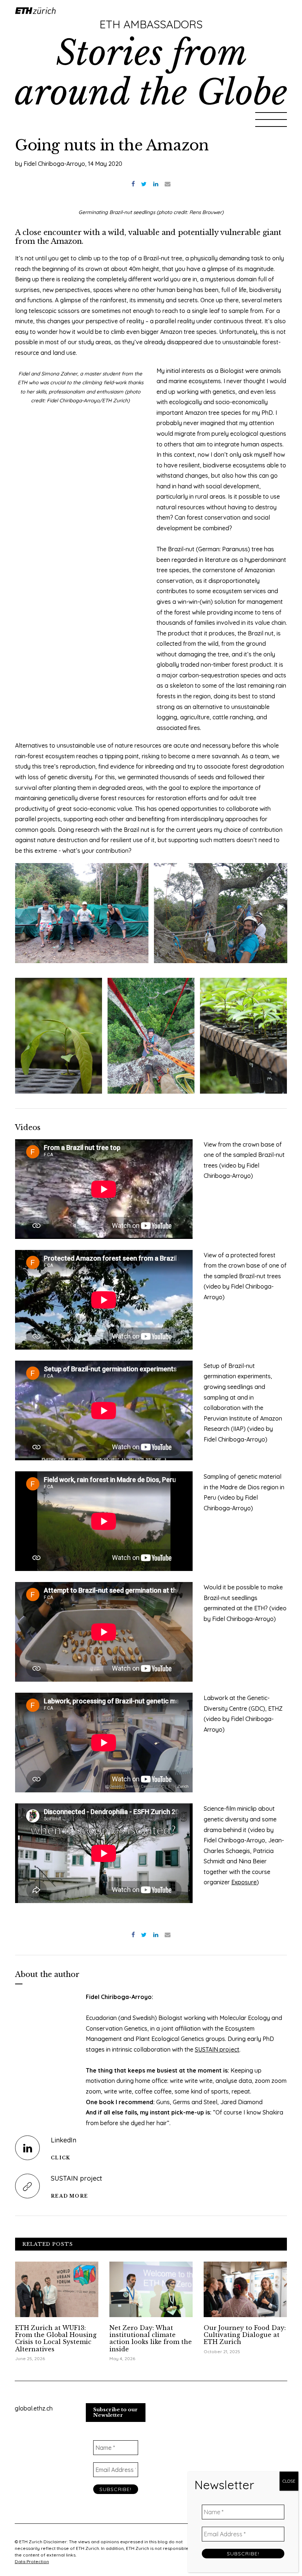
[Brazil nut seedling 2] (59, 1036)
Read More (69, 2196)
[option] (82, 913)
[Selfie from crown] (221, 913)
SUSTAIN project (217, 2049)
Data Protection (32, 2561)
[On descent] (151, 1036)
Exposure (244, 1882)
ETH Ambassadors (151, 24)
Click (60, 2158)
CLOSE (289, 2481)
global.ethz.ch (34, 2408)
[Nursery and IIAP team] (82, 913)
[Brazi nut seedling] (243, 1036)
